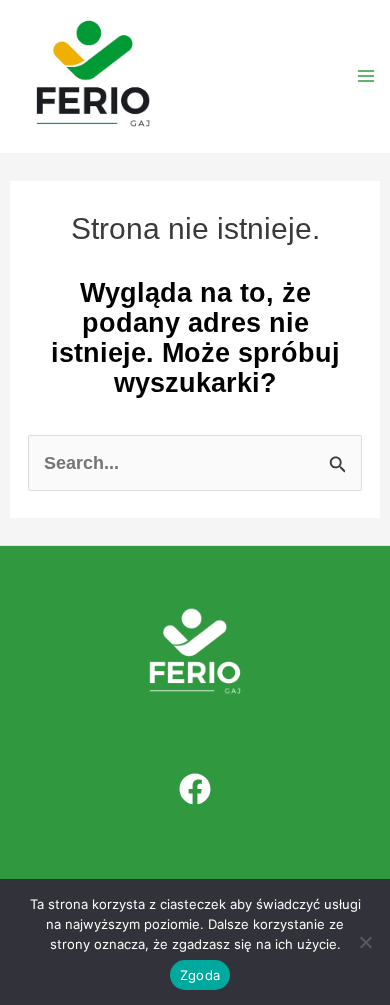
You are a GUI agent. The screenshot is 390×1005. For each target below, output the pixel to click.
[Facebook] (195, 789)
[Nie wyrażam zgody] (365, 942)
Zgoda (200, 975)
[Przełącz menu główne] (366, 76)
